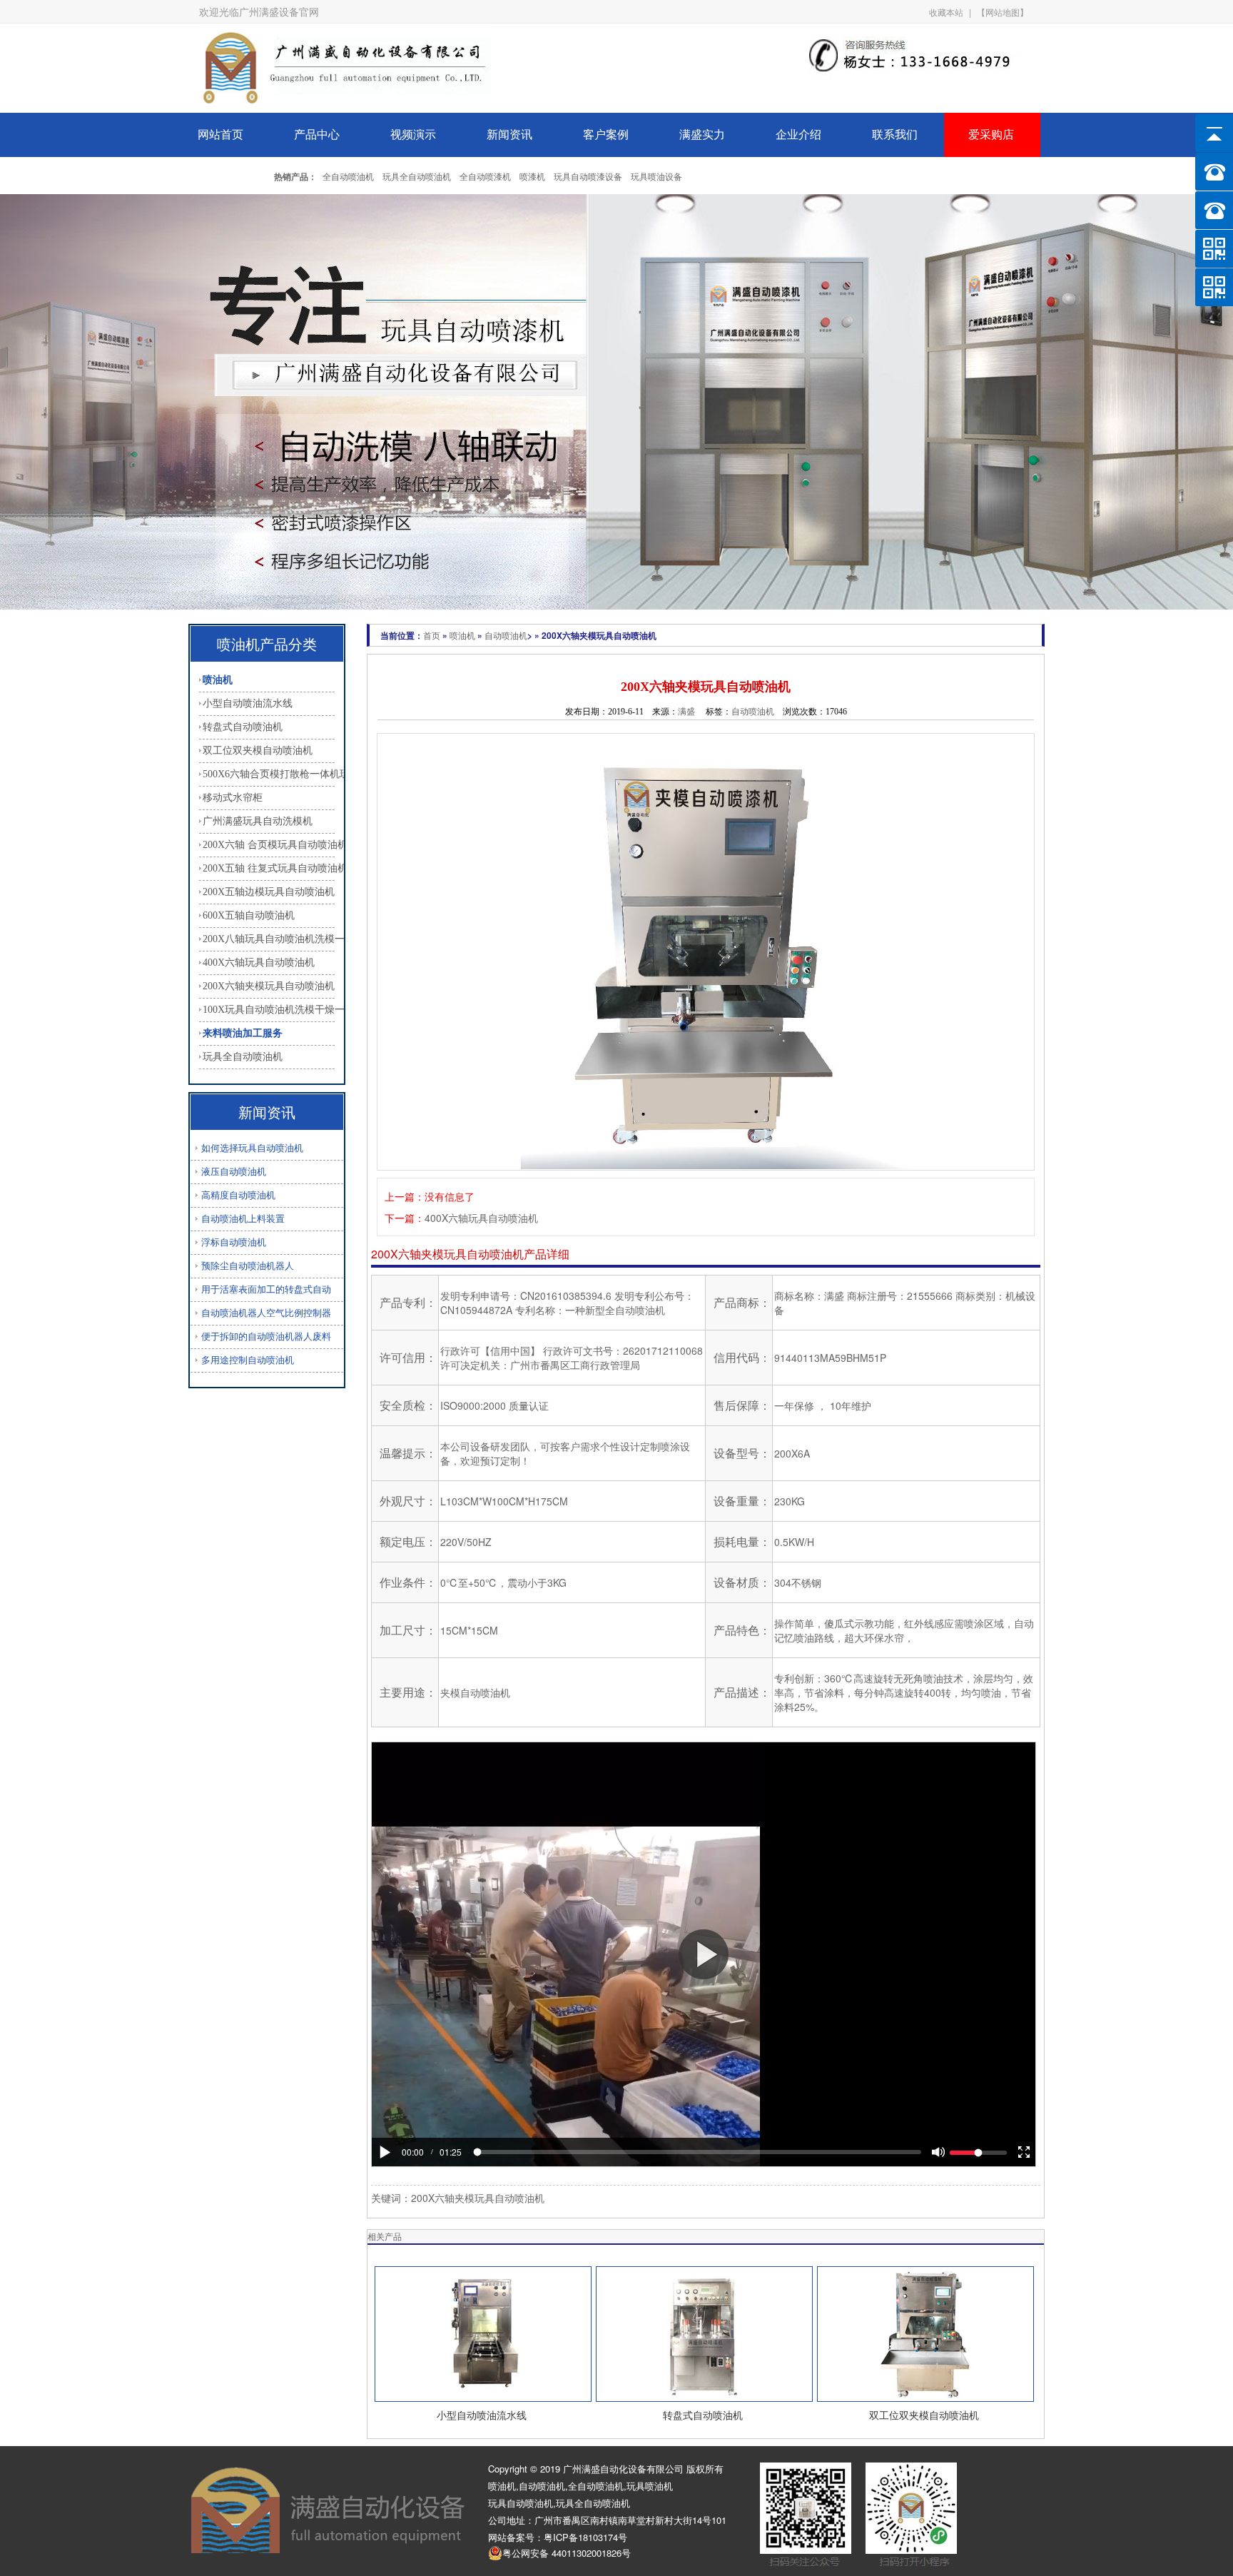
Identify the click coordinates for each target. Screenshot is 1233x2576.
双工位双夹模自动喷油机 (258, 751)
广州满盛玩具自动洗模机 (258, 821)
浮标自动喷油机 (234, 1242)
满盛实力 (702, 135)
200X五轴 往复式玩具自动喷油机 (269, 868)
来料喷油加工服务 (243, 1033)
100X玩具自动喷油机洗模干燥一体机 (269, 1010)
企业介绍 (798, 135)
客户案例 (606, 135)
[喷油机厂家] (345, 109)
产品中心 (317, 135)
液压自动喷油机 (234, 1172)
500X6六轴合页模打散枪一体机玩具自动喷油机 (269, 774)
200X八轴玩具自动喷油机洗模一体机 (269, 939)
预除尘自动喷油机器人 (248, 1266)
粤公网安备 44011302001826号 (567, 2553)
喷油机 (218, 680)
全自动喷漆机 (485, 176)
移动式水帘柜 (233, 798)
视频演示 (413, 135)
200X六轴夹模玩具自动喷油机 (269, 986)
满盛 (686, 711)
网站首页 (220, 135)
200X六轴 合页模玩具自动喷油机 (269, 845)
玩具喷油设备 (656, 176)
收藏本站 (946, 12)
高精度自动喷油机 (238, 1195)
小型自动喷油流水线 (248, 703)
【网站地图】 (1003, 12)
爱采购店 (991, 135)
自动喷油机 (506, 635)
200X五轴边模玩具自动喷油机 (269, 892)
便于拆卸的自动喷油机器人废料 (266, 1337)
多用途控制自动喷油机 (248, 1360)
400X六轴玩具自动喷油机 (259, 963)
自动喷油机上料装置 (243, 1219)
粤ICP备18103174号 (585, 2537)
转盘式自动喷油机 (243, 727)
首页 (432, 635)
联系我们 (895, 135)
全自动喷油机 (348, 176)
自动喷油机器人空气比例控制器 (266, 1313)
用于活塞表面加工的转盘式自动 (266, 1289)
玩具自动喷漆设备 (588, 176)
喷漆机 (532, 176)
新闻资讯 (509, 135)
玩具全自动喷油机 (417, 176)
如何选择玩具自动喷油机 (252, 1148)
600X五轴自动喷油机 (249, 915)
